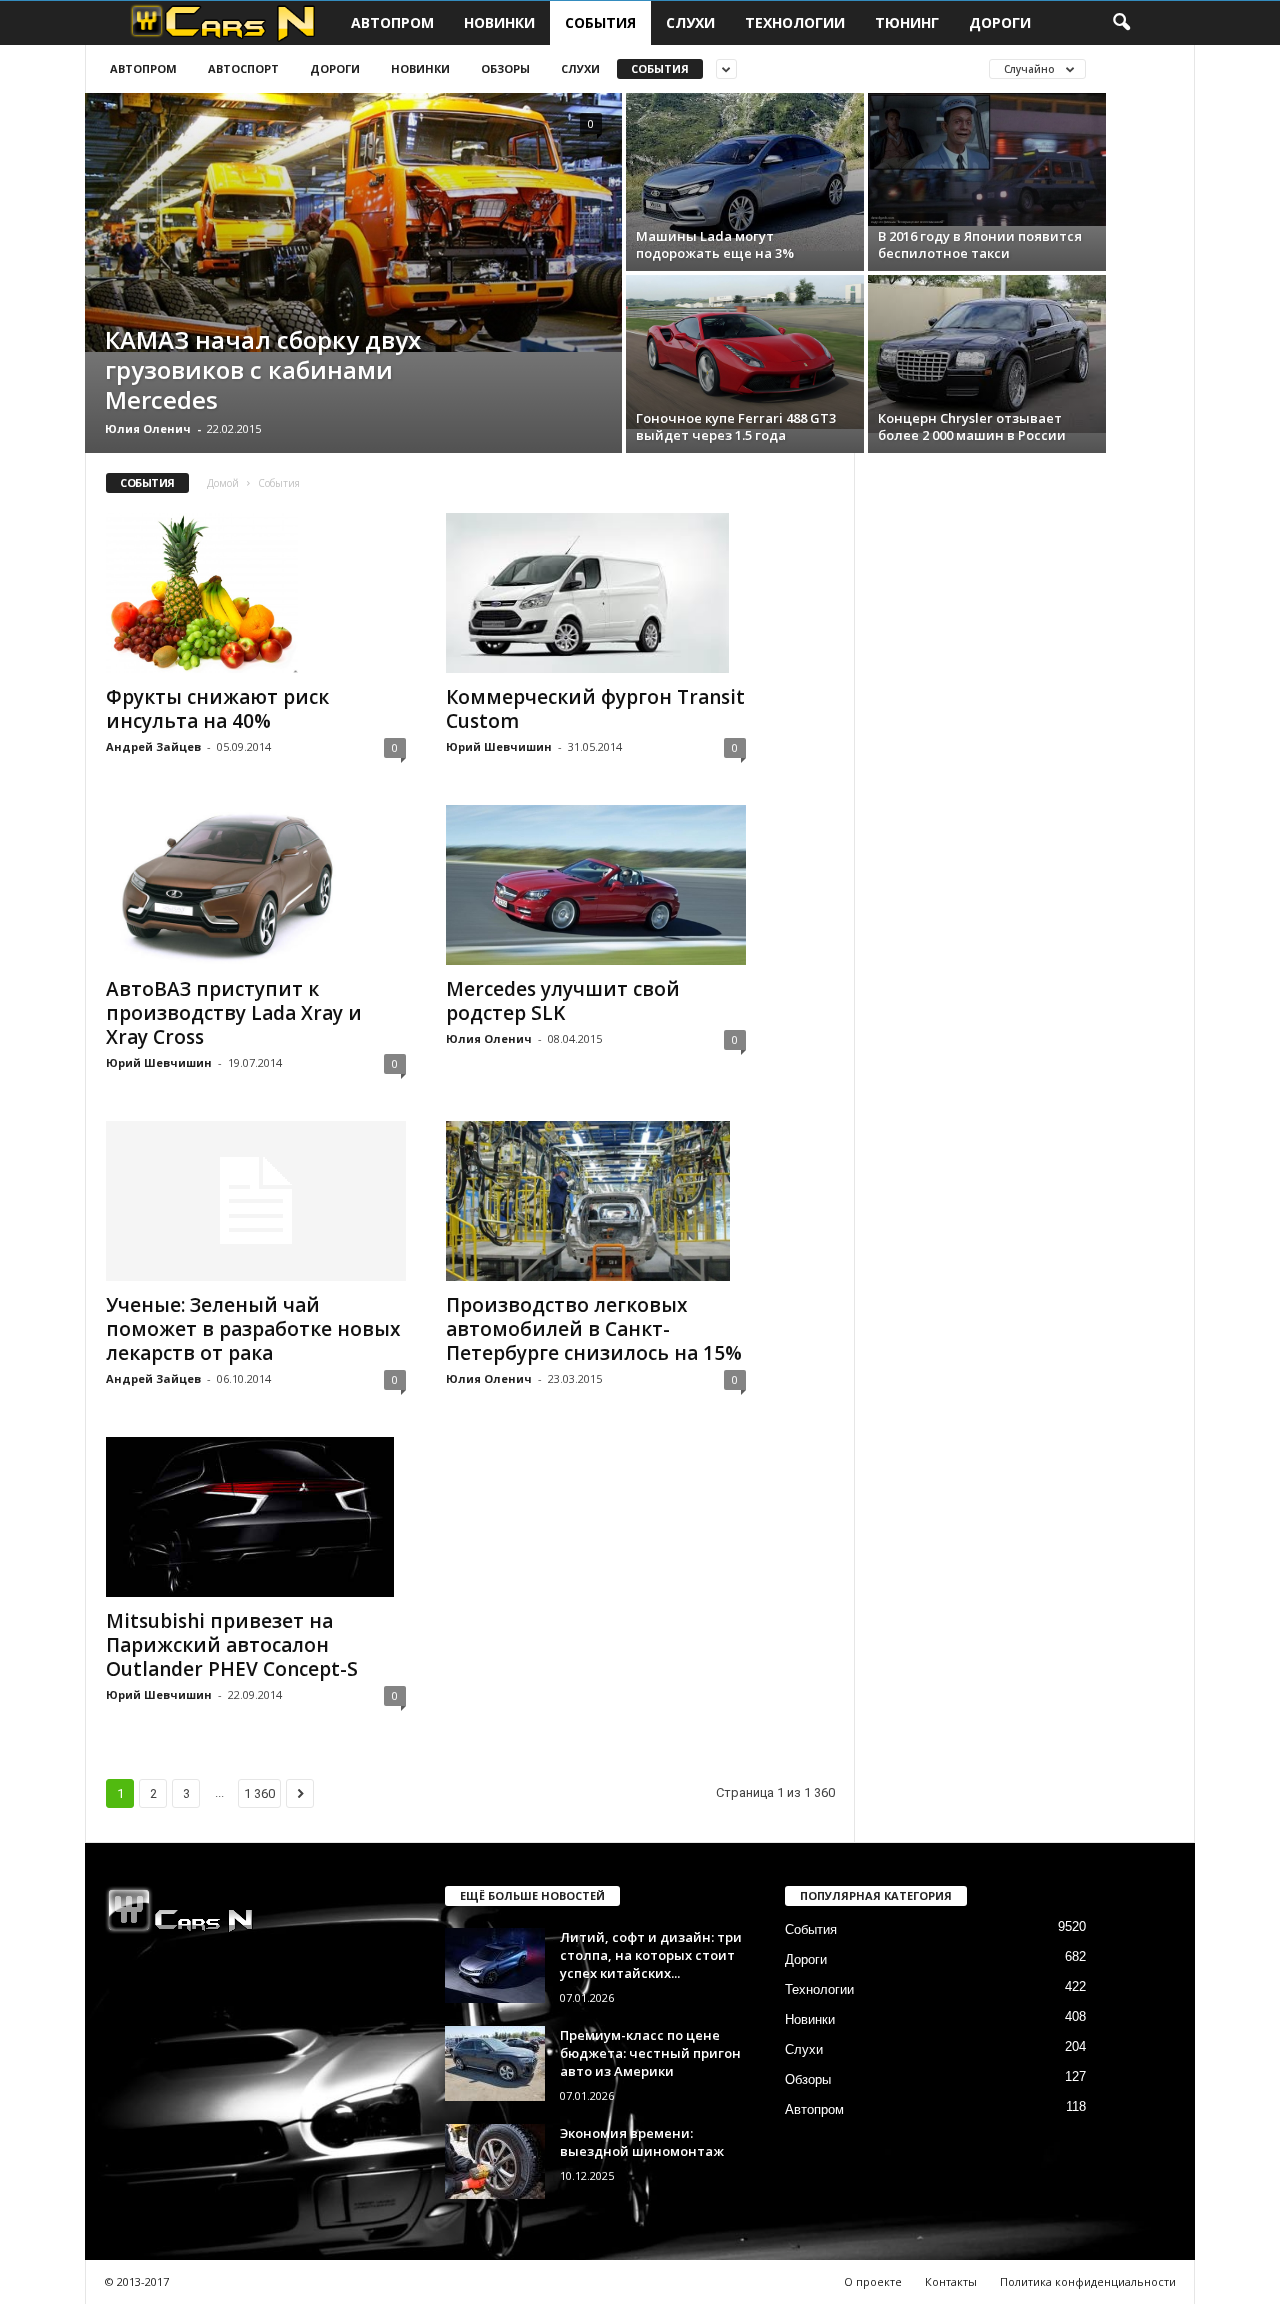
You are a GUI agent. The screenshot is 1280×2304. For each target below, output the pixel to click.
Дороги (1000, 22)
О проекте (873, 2281)
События (600, 22)
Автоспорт (243, 68)
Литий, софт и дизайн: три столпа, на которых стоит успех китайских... (651, 1955)
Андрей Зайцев (153, 746)
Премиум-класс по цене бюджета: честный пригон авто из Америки (650, 2053)
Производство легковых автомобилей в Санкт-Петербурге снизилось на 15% (594, 1329)
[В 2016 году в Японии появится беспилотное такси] (987, 159)
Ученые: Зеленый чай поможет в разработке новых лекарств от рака (253, 1329)
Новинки (499, 22)
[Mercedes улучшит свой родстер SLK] (596, 885)
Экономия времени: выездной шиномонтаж (642, 2142)
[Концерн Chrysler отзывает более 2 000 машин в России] (987, 354)
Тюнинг (907, 22)
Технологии (795, 22)
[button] (1121, 23)
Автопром (392, 22)
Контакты (951, 2281)
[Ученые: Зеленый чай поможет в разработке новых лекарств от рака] (256, 1201)
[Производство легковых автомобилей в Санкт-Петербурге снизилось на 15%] (596, 1201)
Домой (223, 483)
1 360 (259, 1793)
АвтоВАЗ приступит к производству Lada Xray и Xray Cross (234, 1013)
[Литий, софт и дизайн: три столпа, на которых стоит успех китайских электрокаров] (495, 1965)
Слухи (690, 22)
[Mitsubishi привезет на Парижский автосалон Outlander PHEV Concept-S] (256, 1517)
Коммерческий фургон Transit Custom (595, 709)
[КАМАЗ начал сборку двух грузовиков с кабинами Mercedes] (353, 222)
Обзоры (505, 68)
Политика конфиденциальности (1088, 2281)
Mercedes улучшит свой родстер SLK (563, 1001)
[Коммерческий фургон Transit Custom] (596, 593)
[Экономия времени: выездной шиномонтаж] (495, 2161)
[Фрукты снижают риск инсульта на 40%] (256, 593)
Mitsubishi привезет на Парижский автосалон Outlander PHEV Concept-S (232, 1645)
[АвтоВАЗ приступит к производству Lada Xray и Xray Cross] (256, 885)
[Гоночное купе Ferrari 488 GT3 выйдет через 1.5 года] (745, 352)
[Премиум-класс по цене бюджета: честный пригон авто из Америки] (495, 2063)
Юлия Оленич (148, 428)
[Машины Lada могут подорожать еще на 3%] (745, 172)
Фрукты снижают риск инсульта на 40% (217, 709)
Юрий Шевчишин (499, 746)
